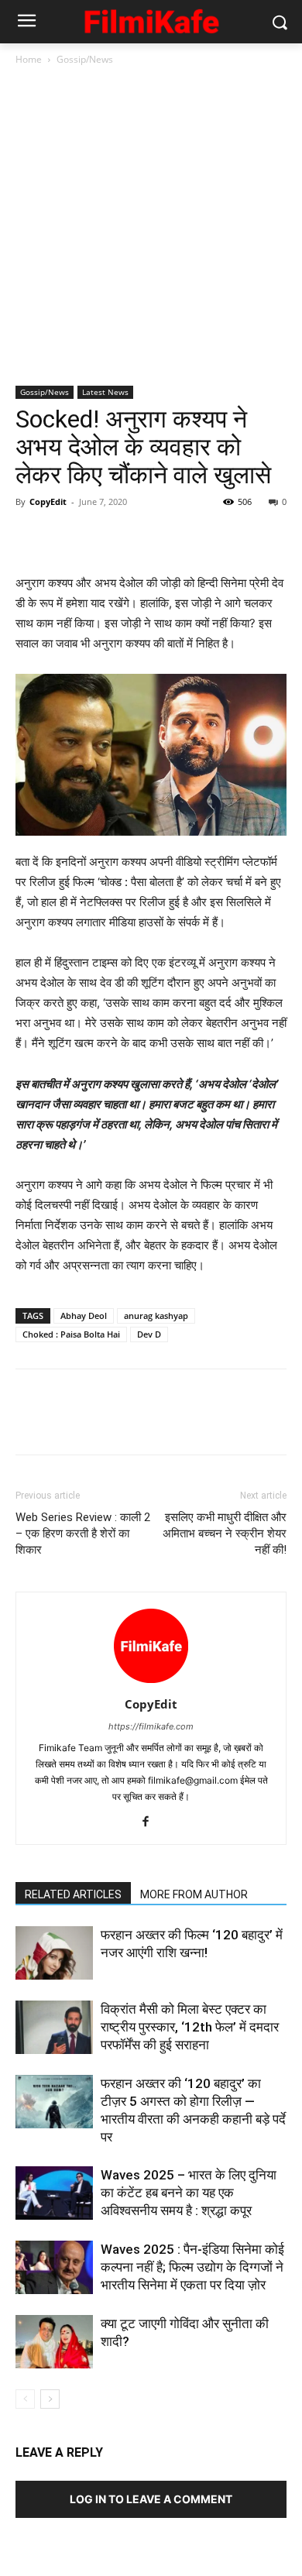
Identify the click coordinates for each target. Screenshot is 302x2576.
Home (29, 59)
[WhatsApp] (138, 537)
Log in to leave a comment (151, 2499)
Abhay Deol (84, 1315)
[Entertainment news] (151, 19)
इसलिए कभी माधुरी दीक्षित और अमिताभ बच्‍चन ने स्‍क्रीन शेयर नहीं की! (225, 1534)
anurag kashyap (156, 1315)
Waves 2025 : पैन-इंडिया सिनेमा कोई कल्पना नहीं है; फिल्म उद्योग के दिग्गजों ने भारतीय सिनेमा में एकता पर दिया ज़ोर (192, 2267)
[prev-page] (25, 2399)
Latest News (105, 392)
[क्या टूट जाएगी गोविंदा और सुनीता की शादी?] (54, 2342)
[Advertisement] (151, 227)
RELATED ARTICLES (73, 1894)
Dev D (149, 1334)
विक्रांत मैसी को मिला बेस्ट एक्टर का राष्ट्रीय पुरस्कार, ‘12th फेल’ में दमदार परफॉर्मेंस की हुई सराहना (190, 2027)
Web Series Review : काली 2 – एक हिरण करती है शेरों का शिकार (83, 1534)
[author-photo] (151, 1683)
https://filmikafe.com (151, 1726)
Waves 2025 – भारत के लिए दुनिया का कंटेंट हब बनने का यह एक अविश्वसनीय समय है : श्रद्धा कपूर (189, 2193)
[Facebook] (31, 537)
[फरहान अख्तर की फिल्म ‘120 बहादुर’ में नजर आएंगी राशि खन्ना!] (54, 1953)
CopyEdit (48, 501)
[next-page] (50, 2399)
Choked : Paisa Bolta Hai (71, 1334)
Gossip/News (85, 59)
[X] (67, 537)
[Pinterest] (102, 537)
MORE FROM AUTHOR (194, 1894)
